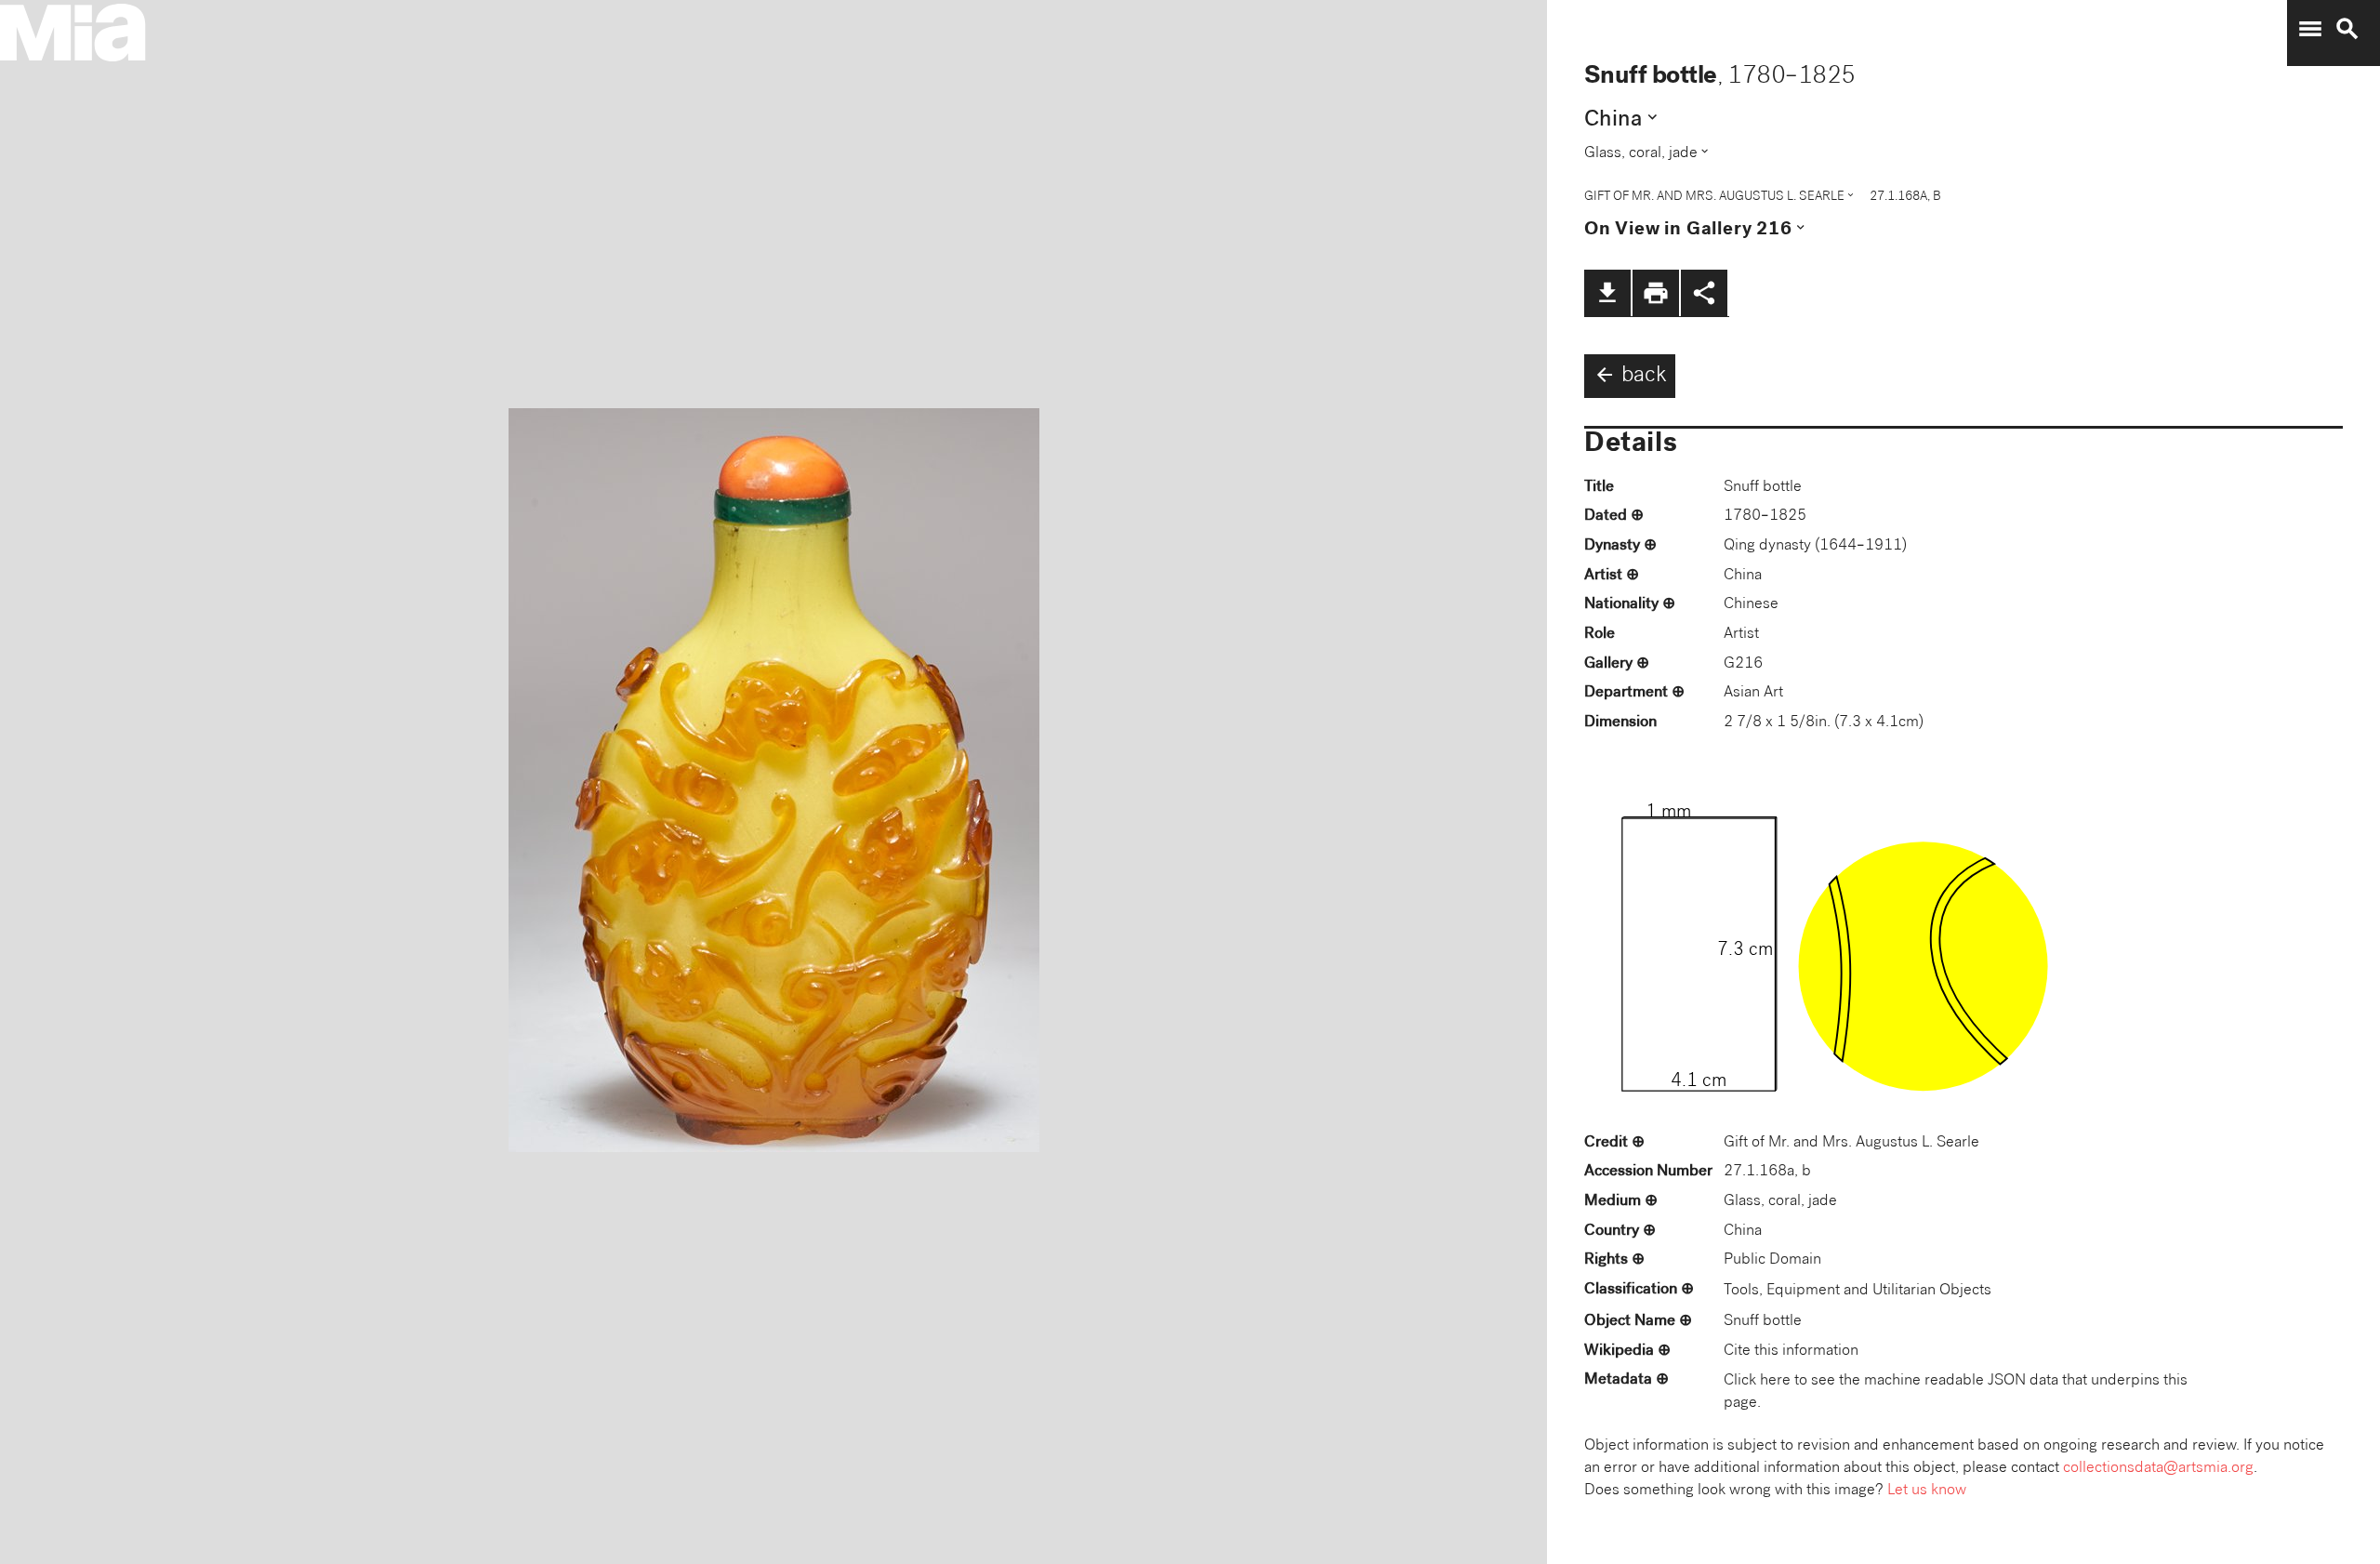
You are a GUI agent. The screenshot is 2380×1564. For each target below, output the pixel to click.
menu (2310, 29)
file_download (1607, 293)
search (2347, 29)
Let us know (1927, 1491)
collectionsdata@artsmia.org (2158, 1469)
